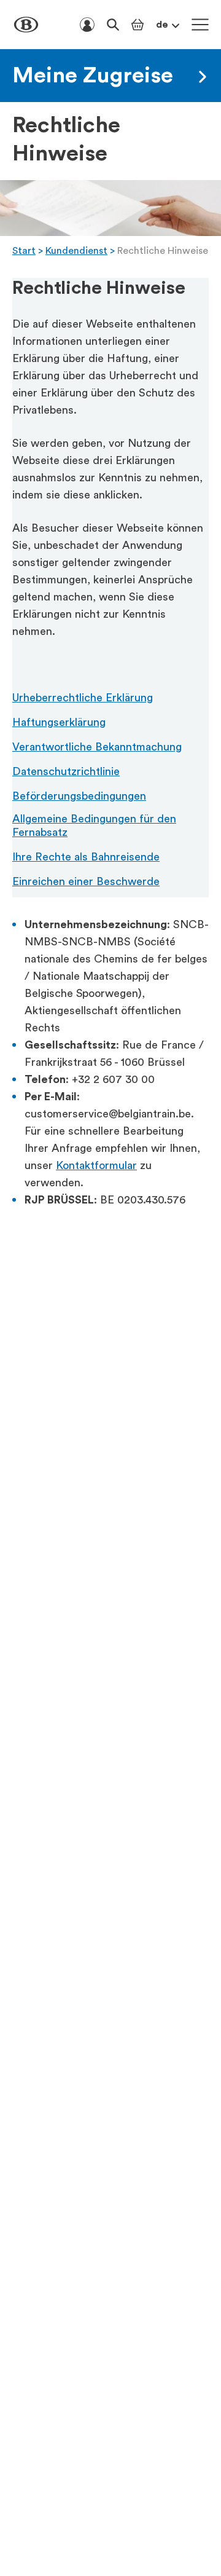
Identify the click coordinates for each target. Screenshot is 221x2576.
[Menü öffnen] (200, 25)
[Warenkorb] (138, 25)
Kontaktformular (96, 1165)
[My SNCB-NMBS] (87, 25)
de (162, 25)
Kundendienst (76, 251)
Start (24, 251)
